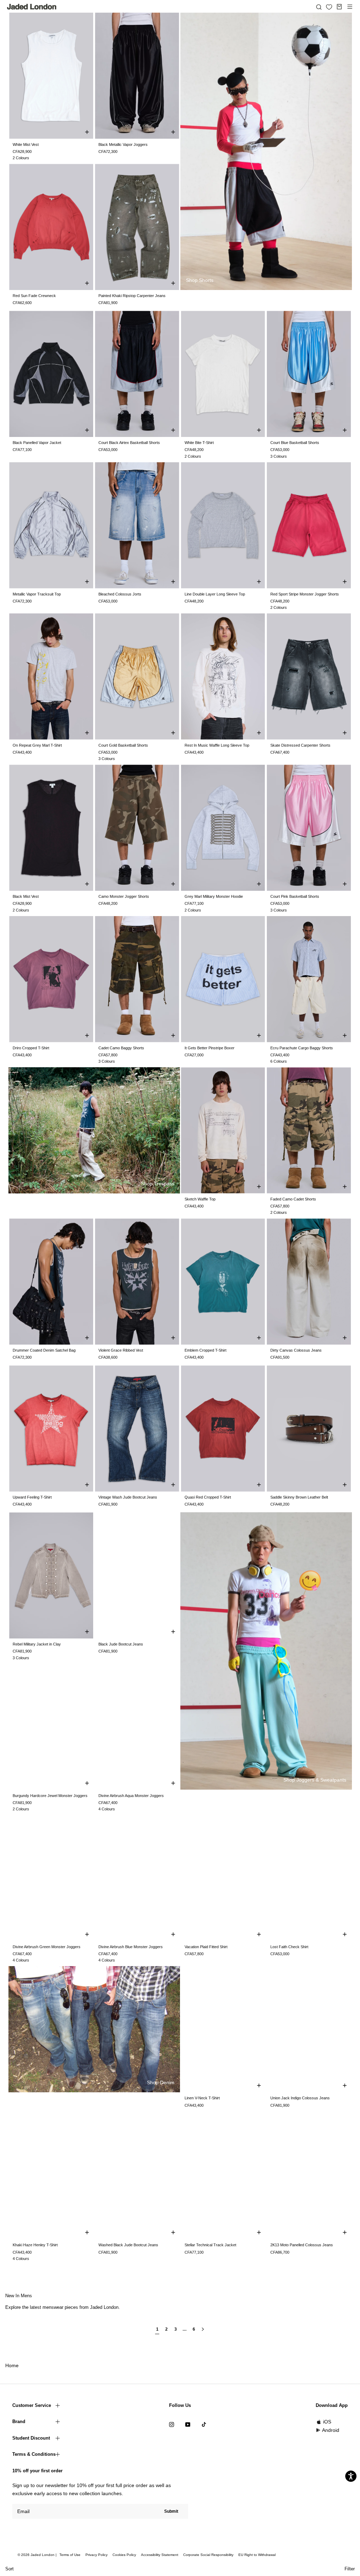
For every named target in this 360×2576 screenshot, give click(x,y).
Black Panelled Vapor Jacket (37, 443)
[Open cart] (339, 7)
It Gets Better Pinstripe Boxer (210, 1048)
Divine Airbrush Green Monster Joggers (47, 1947)
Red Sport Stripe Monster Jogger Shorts (305, 594)
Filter (350, 2569)
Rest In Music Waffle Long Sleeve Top (217, 745)
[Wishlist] (329, 7)
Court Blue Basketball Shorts (295, 443)
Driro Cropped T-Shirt (31, 1048)
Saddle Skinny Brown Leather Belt (299, 1497)
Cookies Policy (124, 2555)
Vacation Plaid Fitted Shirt (206, 1947)
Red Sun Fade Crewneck (34, 296)
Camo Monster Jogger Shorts (124, 896)
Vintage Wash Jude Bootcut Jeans (128, 1497)
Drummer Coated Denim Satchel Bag (44, 1350)
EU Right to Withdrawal (257, 2555)
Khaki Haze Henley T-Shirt (35, 2245)
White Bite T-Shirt (199, 443)
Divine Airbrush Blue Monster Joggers (131, 1947)
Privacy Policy (97, 2555)
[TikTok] (204, 2424)
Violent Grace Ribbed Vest (121, 1350)
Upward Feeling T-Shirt (32, 1497)
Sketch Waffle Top (200, 1199)
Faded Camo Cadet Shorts (293, 1199)
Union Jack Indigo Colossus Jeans (300, 2098)
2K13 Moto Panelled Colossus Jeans (302, 2245)
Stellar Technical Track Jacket (210, 2245)
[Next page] (203, 2332)
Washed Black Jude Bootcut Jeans (128, 2245)
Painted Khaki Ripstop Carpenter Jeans (132, 296)
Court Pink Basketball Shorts (295, 896)
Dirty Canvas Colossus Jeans (296, 1350)
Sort (9, 2569)
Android (331, 2430)
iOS (327, 2422)
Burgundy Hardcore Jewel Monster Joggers (50, 1796)
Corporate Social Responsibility (208, 2555)
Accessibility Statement (160, 2555)
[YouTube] (188, 2424)
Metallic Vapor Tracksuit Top (37, 594)
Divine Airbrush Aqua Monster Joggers (131, 1796)
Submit (171, 2511)
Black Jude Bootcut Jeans (121, 1644)
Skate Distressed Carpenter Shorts (300, 745)
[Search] (319, 7)
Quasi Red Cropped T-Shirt (208, 1497)
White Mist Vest (26, 144)
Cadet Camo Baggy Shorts (121, 1048)
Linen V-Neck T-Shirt (202, 2098)
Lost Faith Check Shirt (289, 1947)
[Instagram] (172, 2424)
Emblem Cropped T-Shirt (205, 1350)
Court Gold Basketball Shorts (123, 745)
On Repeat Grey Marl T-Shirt (37, 745)
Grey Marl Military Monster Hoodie (214, 896)
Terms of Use (70, 2555)
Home (12, 2365)
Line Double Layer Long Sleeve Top (215, 594)
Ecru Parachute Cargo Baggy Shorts (302, 1048)
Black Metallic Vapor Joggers (123, 144)
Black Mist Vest (26, 896)
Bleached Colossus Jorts (120, 594)
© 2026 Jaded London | (38, 2555)
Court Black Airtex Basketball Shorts (129, 443)
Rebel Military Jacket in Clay (37, 1644)
